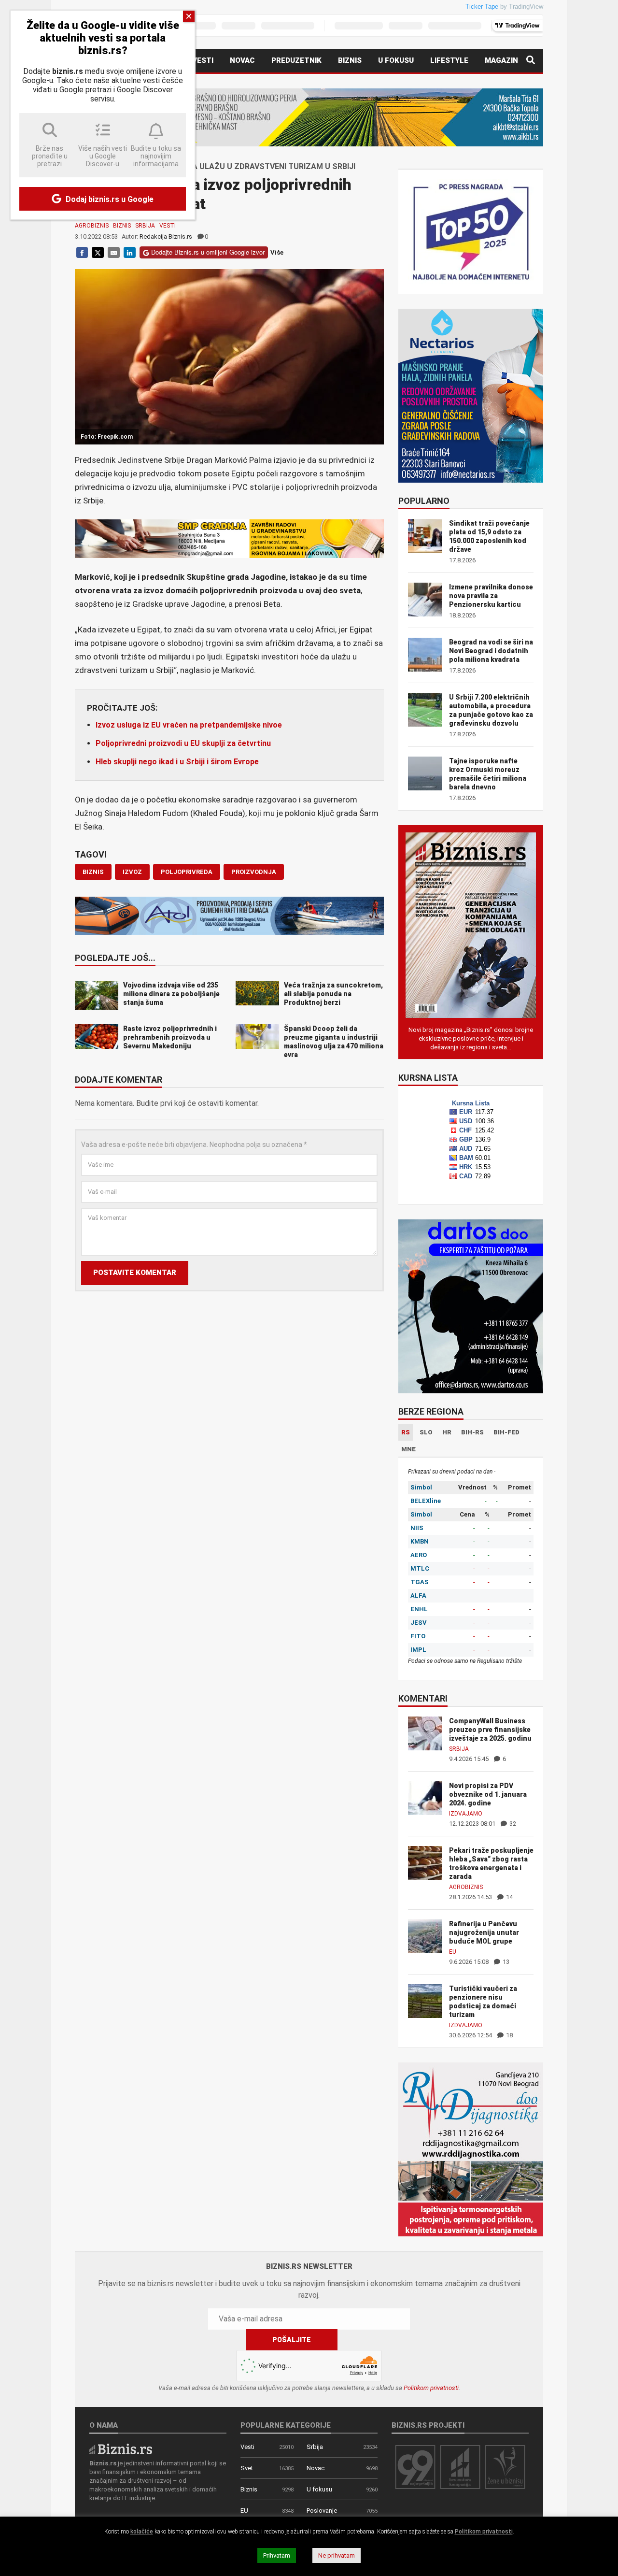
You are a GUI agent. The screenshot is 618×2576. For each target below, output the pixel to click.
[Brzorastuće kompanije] (460, 2467)
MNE (408, 1449)
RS (406, 1432)
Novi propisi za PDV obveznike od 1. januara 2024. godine (488, 1794)
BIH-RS (472, 1432)
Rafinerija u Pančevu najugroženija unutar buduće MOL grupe (484, 1932)
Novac (242, 60)
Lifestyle (449, 60)
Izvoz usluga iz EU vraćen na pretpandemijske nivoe (189, 725)
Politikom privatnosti (431, 2388)
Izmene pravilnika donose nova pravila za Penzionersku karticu (491, 596)
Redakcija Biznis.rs (166, 236)
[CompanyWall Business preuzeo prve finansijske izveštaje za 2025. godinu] (425, 1733)
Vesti (203, 60)
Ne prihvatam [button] (337, 2555)
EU (453, 1952)
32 (512, 1824)
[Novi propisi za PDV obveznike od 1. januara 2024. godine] (425, 1797)
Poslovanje (322, 2511)
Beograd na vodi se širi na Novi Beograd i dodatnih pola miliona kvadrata (491, 651)
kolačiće (142, 2532)
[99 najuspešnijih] (415, 2467)
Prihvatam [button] (277, 2555)
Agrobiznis (92, 226)
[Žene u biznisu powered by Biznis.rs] (505, 2467)
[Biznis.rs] (121, 2448)
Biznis (350, 60)
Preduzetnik (296, 60)
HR (447, 1432)
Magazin (501, 60)
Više (277, 252)
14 (509, 1897)
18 (509, 2035)
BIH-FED (506, 1432)
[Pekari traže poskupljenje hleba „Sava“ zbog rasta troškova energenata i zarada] (425, 1862)
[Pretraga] (531, 61)
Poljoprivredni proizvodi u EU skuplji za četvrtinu (183, 743)
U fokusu (396, 60)
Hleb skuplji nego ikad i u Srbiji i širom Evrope (177, 762)
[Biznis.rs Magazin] (471, 924)
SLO (426, 1432)
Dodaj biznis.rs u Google (109, 199)
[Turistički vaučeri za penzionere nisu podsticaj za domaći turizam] (425, 2000)
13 (505, 1962)
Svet (247, 2468)
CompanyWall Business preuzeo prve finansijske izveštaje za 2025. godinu (490, 1730)
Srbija (145, 226)
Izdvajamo (466, 1814)
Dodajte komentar (119, 1080)
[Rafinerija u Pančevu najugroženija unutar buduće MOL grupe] (425, 1936)
